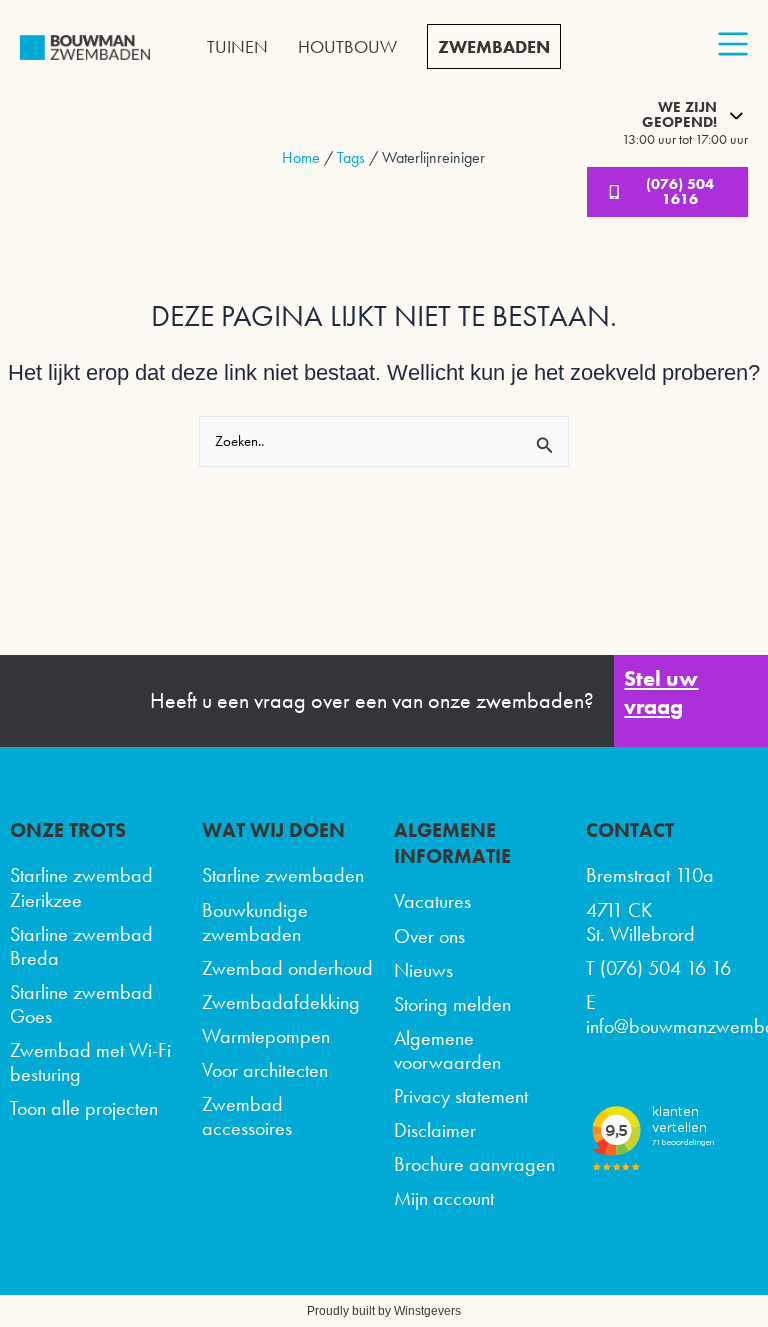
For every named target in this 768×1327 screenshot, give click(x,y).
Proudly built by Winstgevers (384, 1311)
